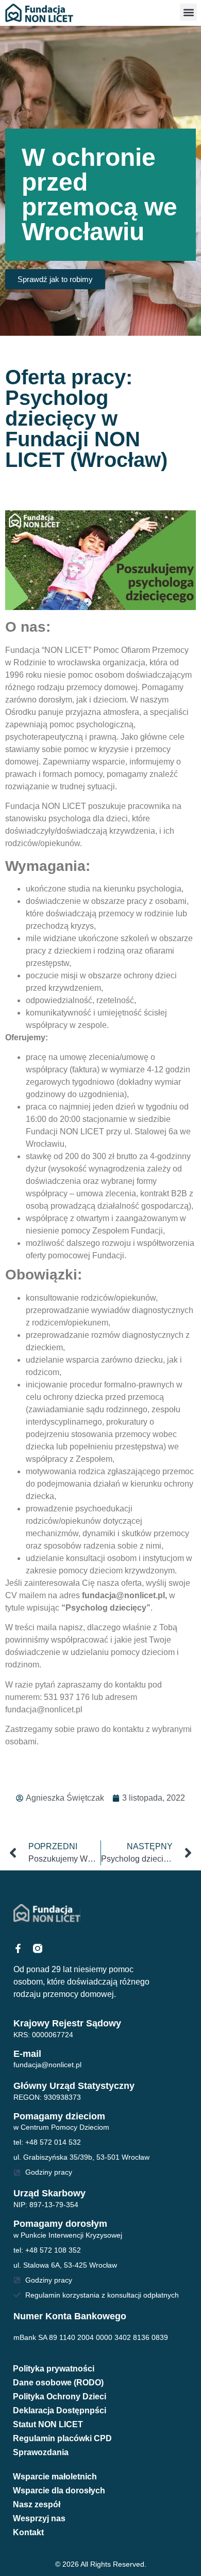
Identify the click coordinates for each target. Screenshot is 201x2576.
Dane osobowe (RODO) (58, 2383)
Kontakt (28, 2532)
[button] (188, 12)
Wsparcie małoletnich (55, 2477)
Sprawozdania (41, 2452)
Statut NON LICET (48, 2424)
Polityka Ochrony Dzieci (60, 2397)
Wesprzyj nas (39, 2518)
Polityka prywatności (54, 2369)
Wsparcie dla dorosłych (59, 2491)
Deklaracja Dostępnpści (60, 2410)
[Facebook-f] (18, 1948)
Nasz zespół (37, 2504)
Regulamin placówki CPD (62, 2438)
